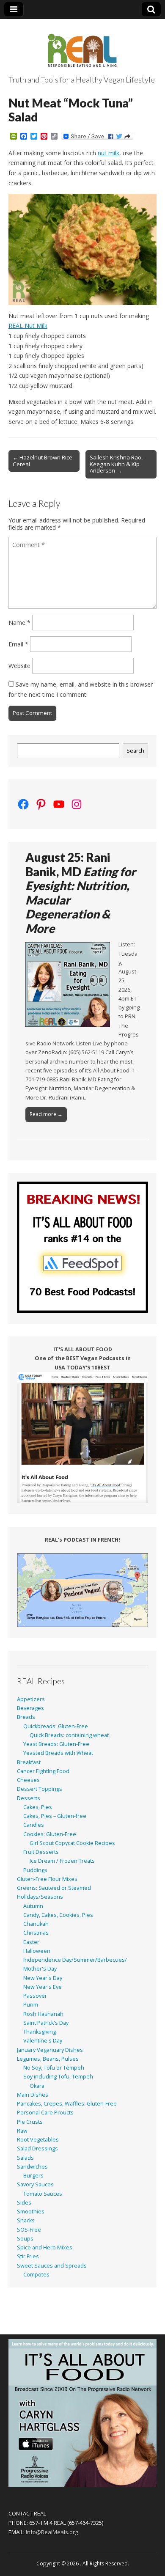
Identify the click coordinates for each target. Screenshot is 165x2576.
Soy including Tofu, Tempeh (58, 2077)
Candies (34, 1825)
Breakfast (29, 1762)
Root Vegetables (38, 2140)
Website (19, 666)
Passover (35, 1996)
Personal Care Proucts (45, 2113)
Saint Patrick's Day (46, 2023)
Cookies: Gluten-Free (50, 1834)
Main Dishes (33, 2095)
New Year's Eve (43, 1987)
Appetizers (31, 1699)
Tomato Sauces (43, 2194)
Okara (37, 2086)
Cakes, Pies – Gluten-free (55, 1816)
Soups (25, 2239)
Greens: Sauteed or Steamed (54, 1888)
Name (19, 623)
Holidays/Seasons (40, 1897)
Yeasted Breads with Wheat (58, 1753)
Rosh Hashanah (43, 2014)
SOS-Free (29, 2230)
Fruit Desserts (41, 1852)
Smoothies (31, 2212)
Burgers (33, 2176)
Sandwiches (32, 2167)
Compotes (36, 2275)
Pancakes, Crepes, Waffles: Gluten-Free (67, 2104)
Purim (31, 2005)
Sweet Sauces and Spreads (52, 2266)
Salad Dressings (37, 2148)
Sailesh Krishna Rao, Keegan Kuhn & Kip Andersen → (116, 464)
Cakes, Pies (38, 1807)
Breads (26, 1717)
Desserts (29, 1798)
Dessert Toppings (40, 1789)
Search (135, 751)
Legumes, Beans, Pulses (48, 2059)
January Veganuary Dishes (50, 2050)
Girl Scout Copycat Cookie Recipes (72, 1843)
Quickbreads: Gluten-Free (56, 1726)
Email (18, 644)
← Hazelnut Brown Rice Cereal (43, 461)
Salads (25, 2158)
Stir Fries (28, 2256)
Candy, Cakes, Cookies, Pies (58, 1915)
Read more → (46, 1114)
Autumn (33, 1906)
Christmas (36, 1933)
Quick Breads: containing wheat (69, 1735)
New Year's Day (43, 1978)
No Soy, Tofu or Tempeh (54, 2068)
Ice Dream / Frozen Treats (62, 1861)
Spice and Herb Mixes (45, 2247)
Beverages (30, 1708)
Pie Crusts (30, 2122)
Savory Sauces (35, 2184)
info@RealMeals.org (52, 2532)
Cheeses (28, 1780)
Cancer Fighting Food (43, 1771)
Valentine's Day (43, 2041)
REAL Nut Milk (28, 326)
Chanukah (36, 1924)
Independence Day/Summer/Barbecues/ (75, 1960)
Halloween (37, 1951)
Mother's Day (40, 1969)
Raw (22, 2131)
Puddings (35, 1870)
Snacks (26, 2220)
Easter (31, 1942)
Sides (24, 2203)
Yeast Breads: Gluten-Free (56, 1744)
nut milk (109, 153)
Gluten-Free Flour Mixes (47, 1879)
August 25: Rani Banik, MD (81, 893)
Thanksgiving (40, 2032)
